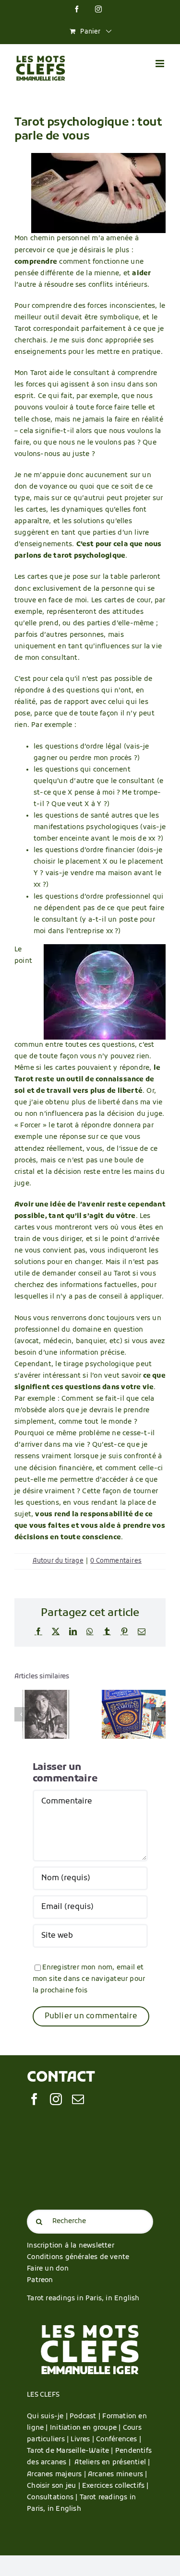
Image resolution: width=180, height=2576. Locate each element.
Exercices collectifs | (115, 2486)
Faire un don (48, 2269)
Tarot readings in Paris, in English (83, 2299)
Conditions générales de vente (78, 2257)
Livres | (83, 2440)
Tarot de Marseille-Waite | (71, 2451)
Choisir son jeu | (54, 2486)
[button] (22, 1714)
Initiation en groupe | (86, 2428)
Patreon (40, 2280)
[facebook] (34, 2099)
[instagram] (56, 2099)
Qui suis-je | (48, 2417)
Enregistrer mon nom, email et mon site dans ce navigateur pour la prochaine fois (89, 1979)
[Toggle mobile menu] (161, 64)
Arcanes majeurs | (57, 2475)
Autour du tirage (58, 1561)
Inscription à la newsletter (71, 2246)
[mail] (78, 2099)
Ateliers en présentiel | (112, 2463)
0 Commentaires (116, 1561)
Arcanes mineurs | (118, 2475)
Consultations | (52, 2498)
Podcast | (86, 2417)
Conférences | (119, 2440)
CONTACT (61, 2078)
